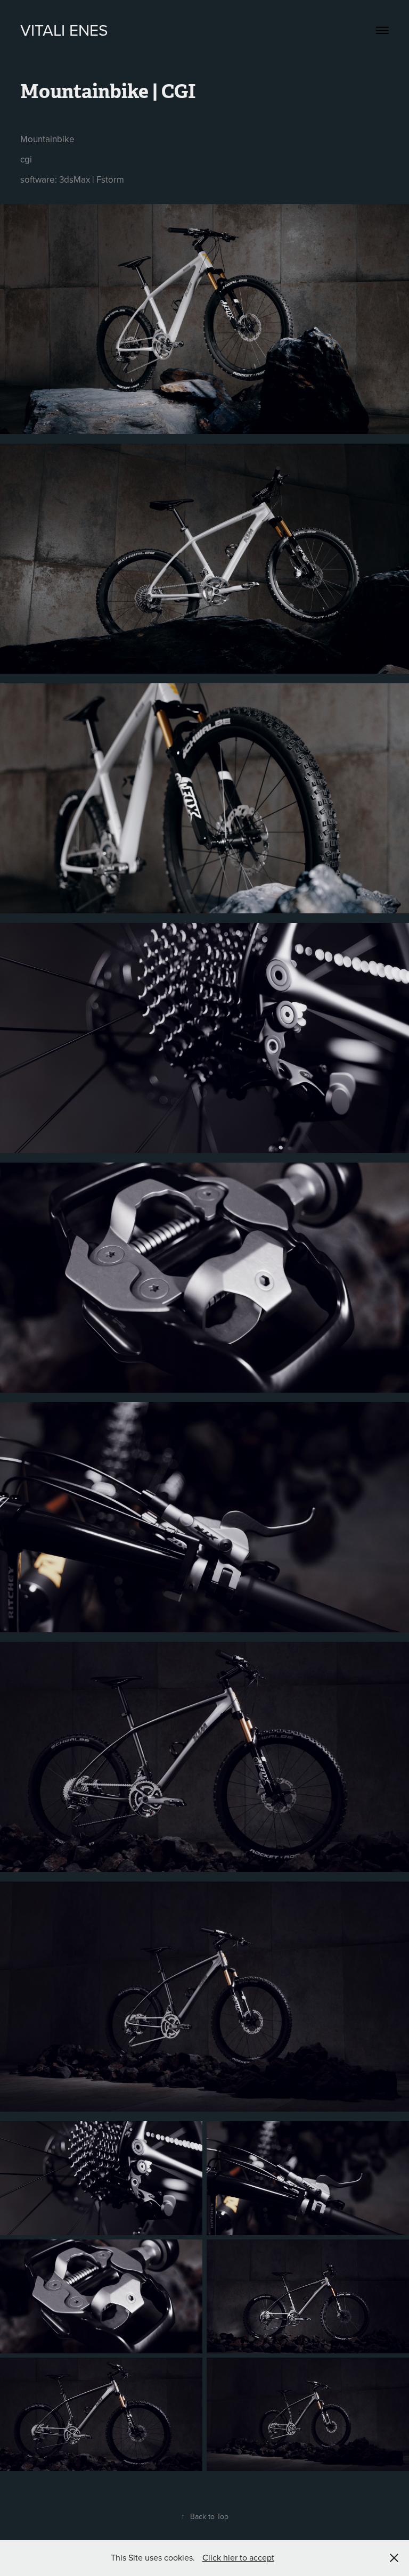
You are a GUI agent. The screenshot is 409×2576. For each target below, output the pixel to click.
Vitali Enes (64, 30)
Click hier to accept (238, 2557)
